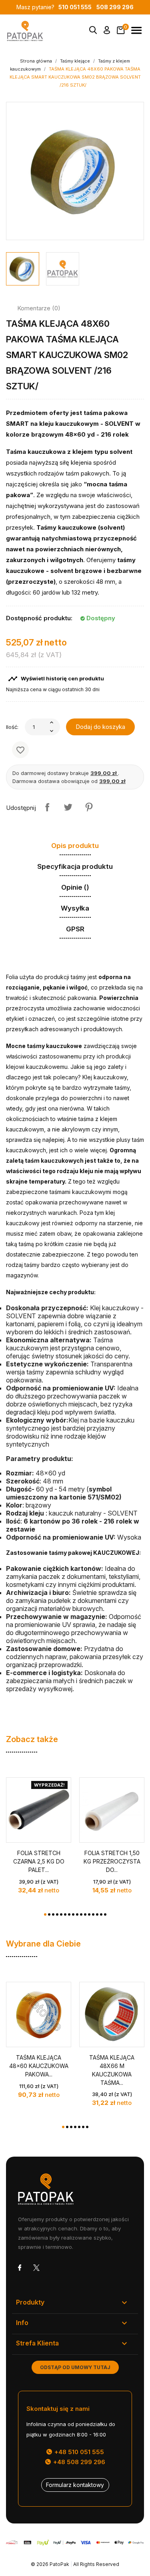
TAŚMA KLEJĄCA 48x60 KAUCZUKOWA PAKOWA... (39, 2066)
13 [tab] (93, 1914)
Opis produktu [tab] (75, 846)
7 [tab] (69, 1914)
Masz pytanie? (54, 7)
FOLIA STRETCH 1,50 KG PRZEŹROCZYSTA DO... (112, 1861)
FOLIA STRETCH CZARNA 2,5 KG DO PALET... (39, 1861)
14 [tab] (97, 1914)
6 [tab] (65, 1914)
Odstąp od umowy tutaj (75, 2367)
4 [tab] (57, 1914)
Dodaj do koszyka (100, 727)
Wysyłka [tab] (75, 908)
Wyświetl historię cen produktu (56, 679)
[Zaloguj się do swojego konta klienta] (107, 32)
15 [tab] (101, 1914)
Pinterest (89, 807)
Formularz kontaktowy (75, 2485)
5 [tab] (61, 1914)
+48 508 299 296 (78, 2462)
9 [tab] (77, 1914)
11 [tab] (85, 1914)
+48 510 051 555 (78, 2452)
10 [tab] (81, 1914)
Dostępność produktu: (39, 618)
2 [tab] (49, 1914)
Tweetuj (68, 807)
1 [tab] (45, 1914)
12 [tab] (89, 1914)
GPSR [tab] (75, 929)
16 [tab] (105, 1914)
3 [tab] (53, 1914)
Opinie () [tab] (75, 887)
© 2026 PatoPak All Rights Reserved (75, 2564)
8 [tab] (73, 1914)
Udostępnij (47, 807)
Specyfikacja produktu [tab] (75, 866)
